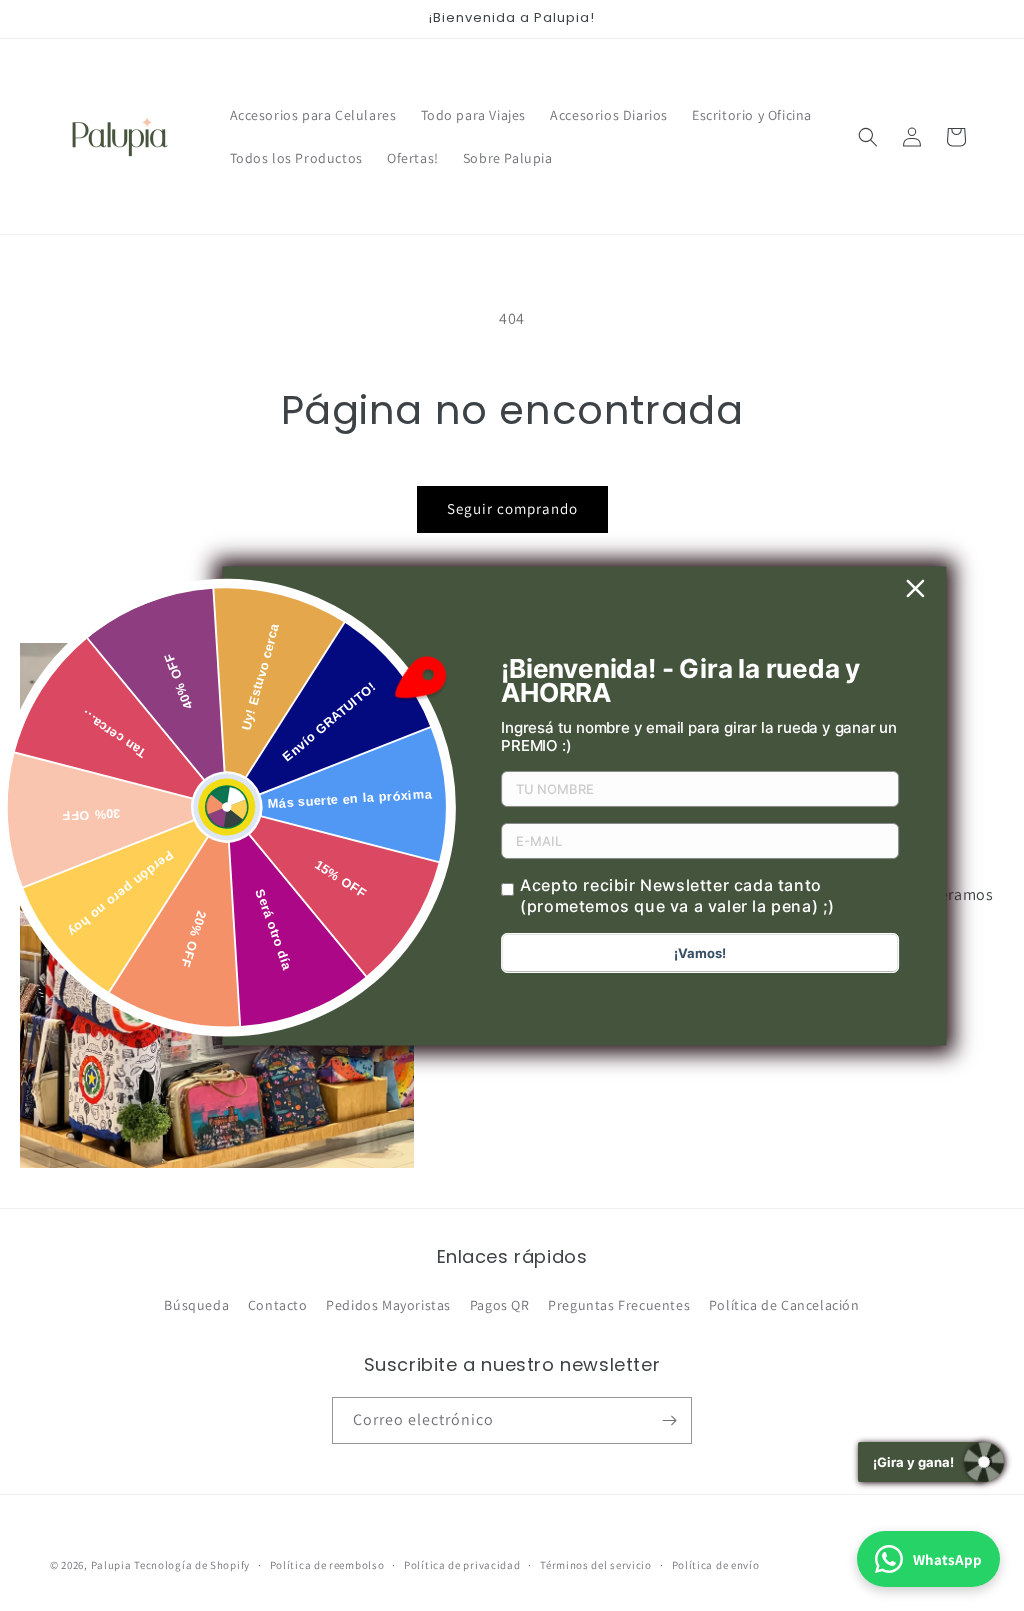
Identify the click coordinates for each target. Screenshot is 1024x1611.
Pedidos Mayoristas (388, 1305)
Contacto (278, 1305)
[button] (868, 137)
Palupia (111, 1565)
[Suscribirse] (669, 1420)
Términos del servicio (596, 1565)
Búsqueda (196, 1305)
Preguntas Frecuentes (619, 1305)
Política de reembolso (327, 1565)
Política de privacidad (462, 1565)
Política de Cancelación (784, 1305)
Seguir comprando (512, 508)
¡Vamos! (700, 953)
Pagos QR (500, 1305)
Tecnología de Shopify (192, 1565)
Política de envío (716, 1565)
